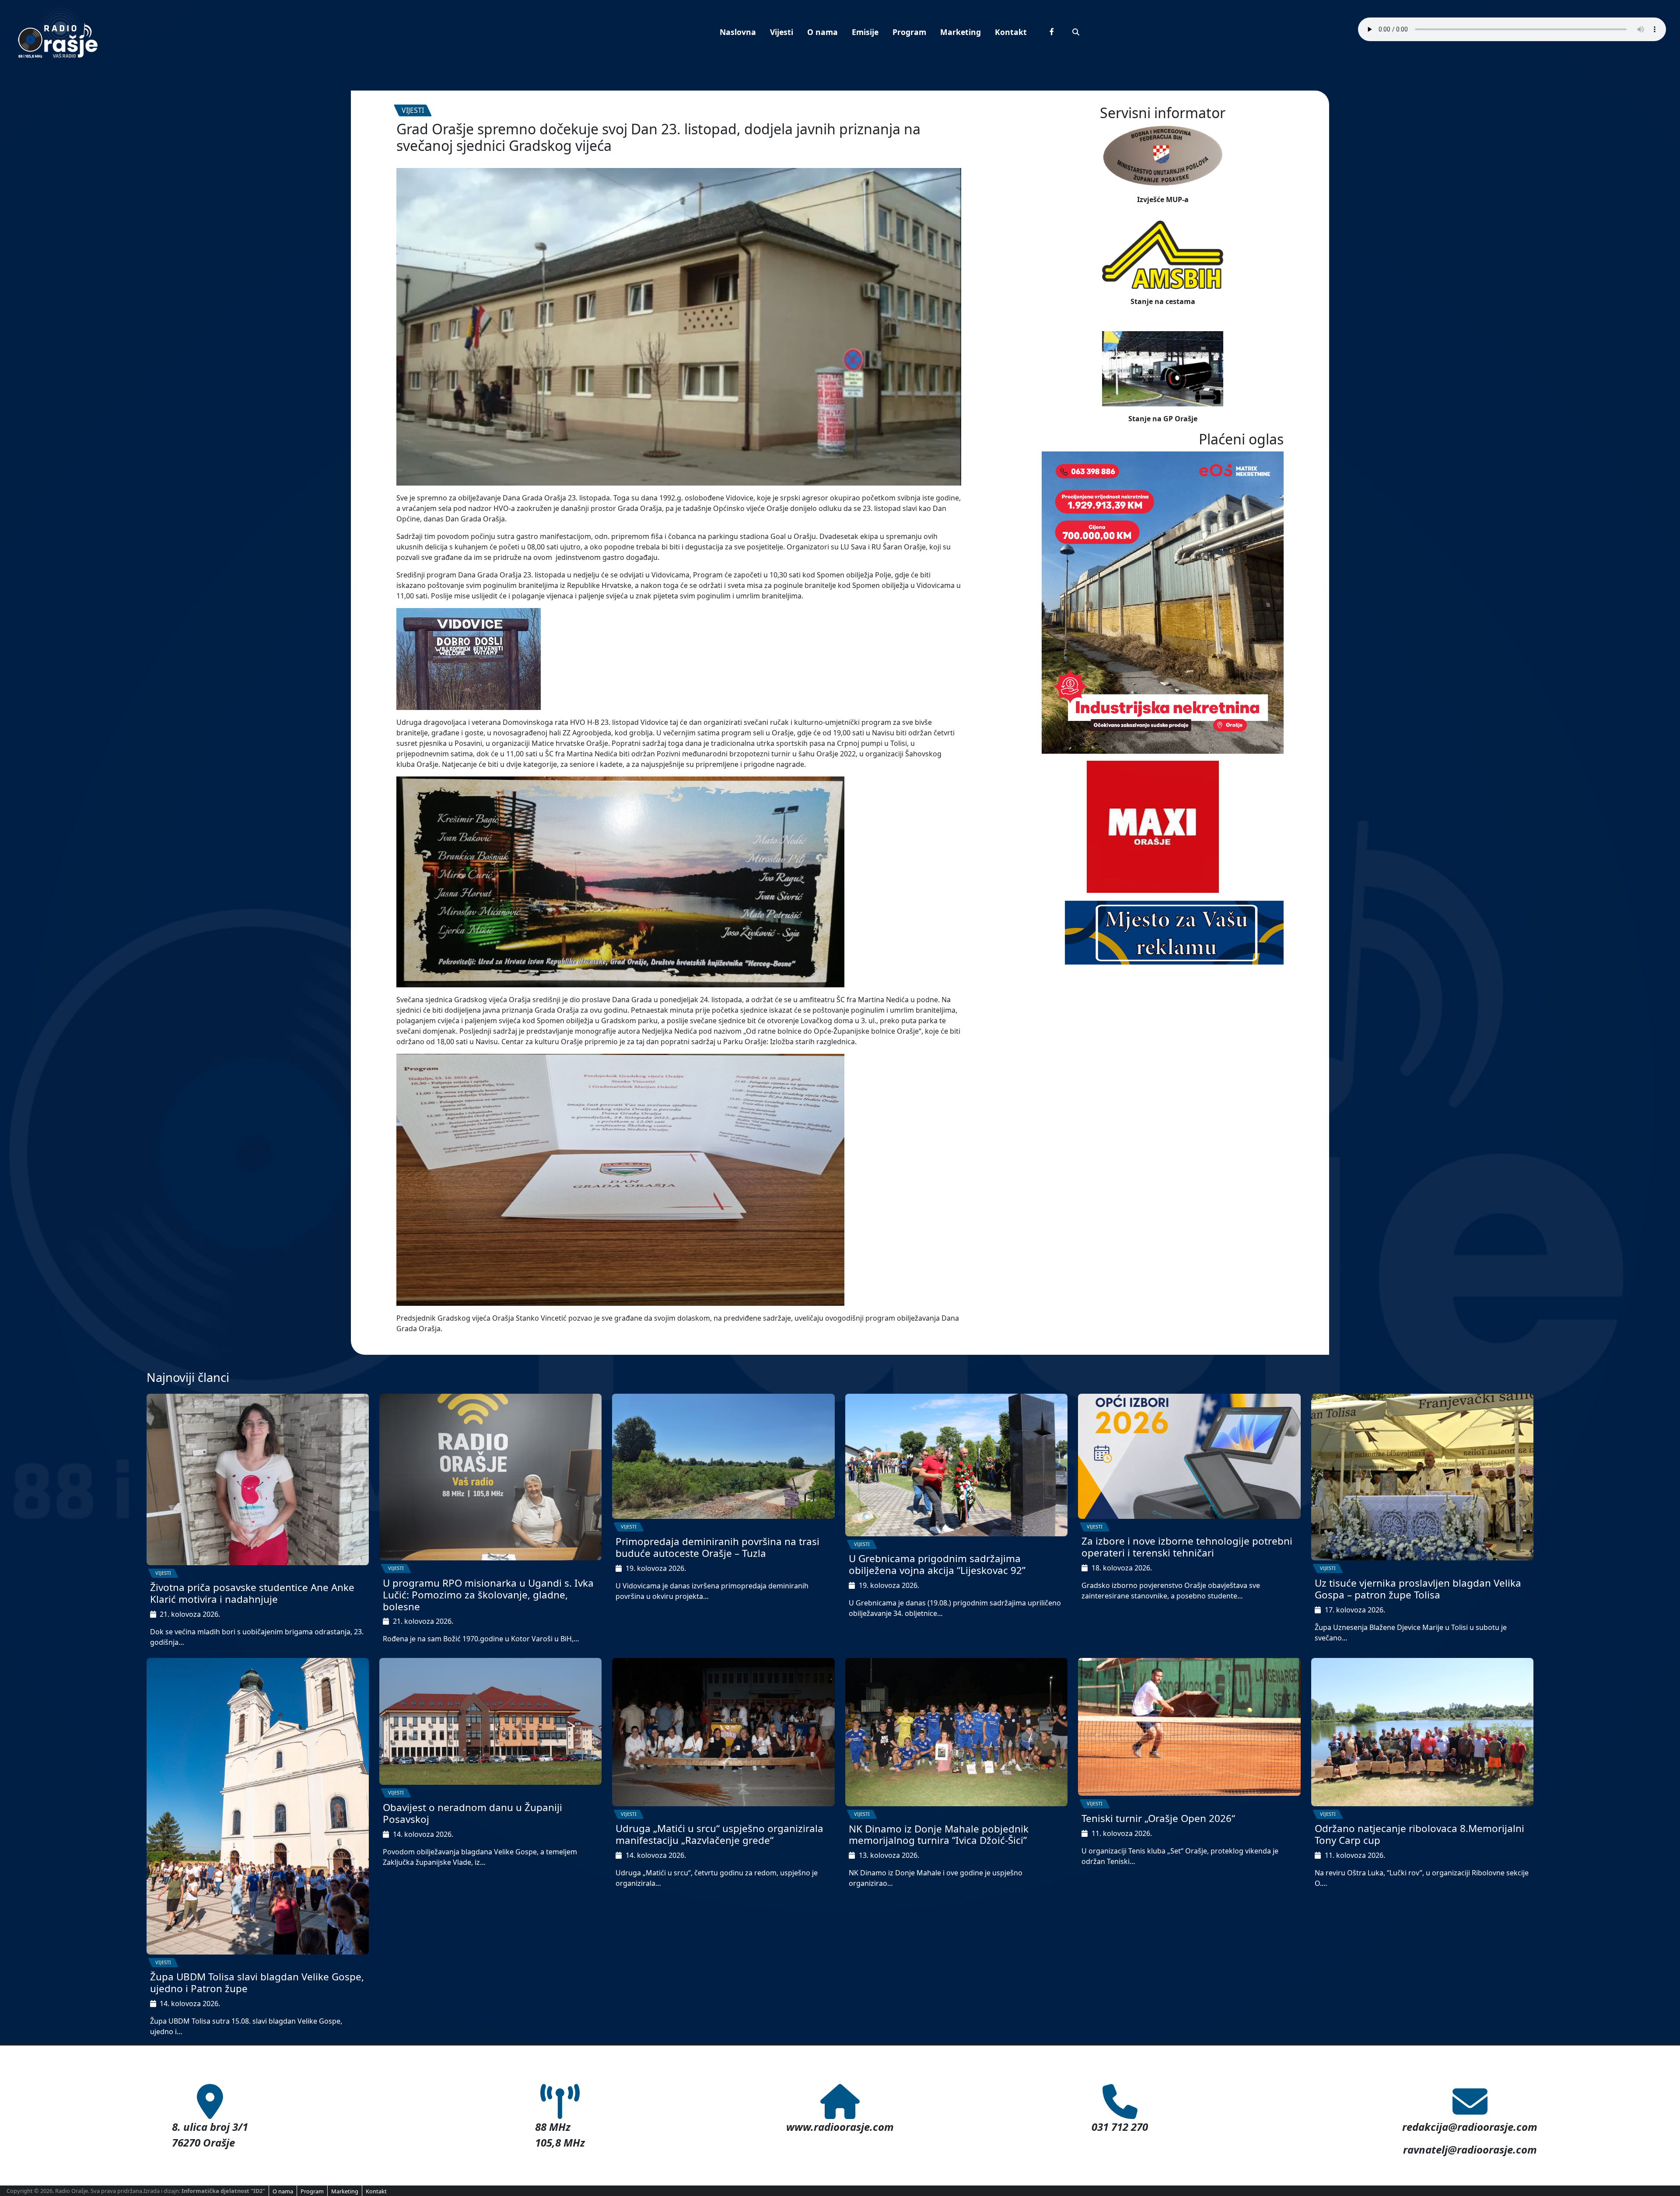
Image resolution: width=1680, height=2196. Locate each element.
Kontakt (1011, 32)
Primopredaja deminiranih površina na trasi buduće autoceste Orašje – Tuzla (717, 1547)
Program (909, 32)
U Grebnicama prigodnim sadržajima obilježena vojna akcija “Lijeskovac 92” (937, 1564)
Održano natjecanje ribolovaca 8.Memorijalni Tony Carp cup (1419, 1834)
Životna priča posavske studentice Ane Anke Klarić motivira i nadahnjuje (252, 1593)
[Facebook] (1052, 31)
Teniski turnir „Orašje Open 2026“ (1158, 1818)
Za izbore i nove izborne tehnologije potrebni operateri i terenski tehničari (1187, 1547)
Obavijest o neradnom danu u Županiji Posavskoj (472, 1813)
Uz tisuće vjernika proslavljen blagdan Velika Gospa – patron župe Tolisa (1418, 1589)
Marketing (961, 32)
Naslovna (738, 32)
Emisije (865, 32)
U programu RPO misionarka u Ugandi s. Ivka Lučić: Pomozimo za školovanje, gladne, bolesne (488, 1595)
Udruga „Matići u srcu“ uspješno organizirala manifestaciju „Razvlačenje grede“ (719, 1834)
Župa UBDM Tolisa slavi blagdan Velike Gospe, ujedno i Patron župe (257, 1983)
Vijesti (782, 32)
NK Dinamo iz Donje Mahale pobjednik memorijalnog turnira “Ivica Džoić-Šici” (939, 1835)
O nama (822, 32)
